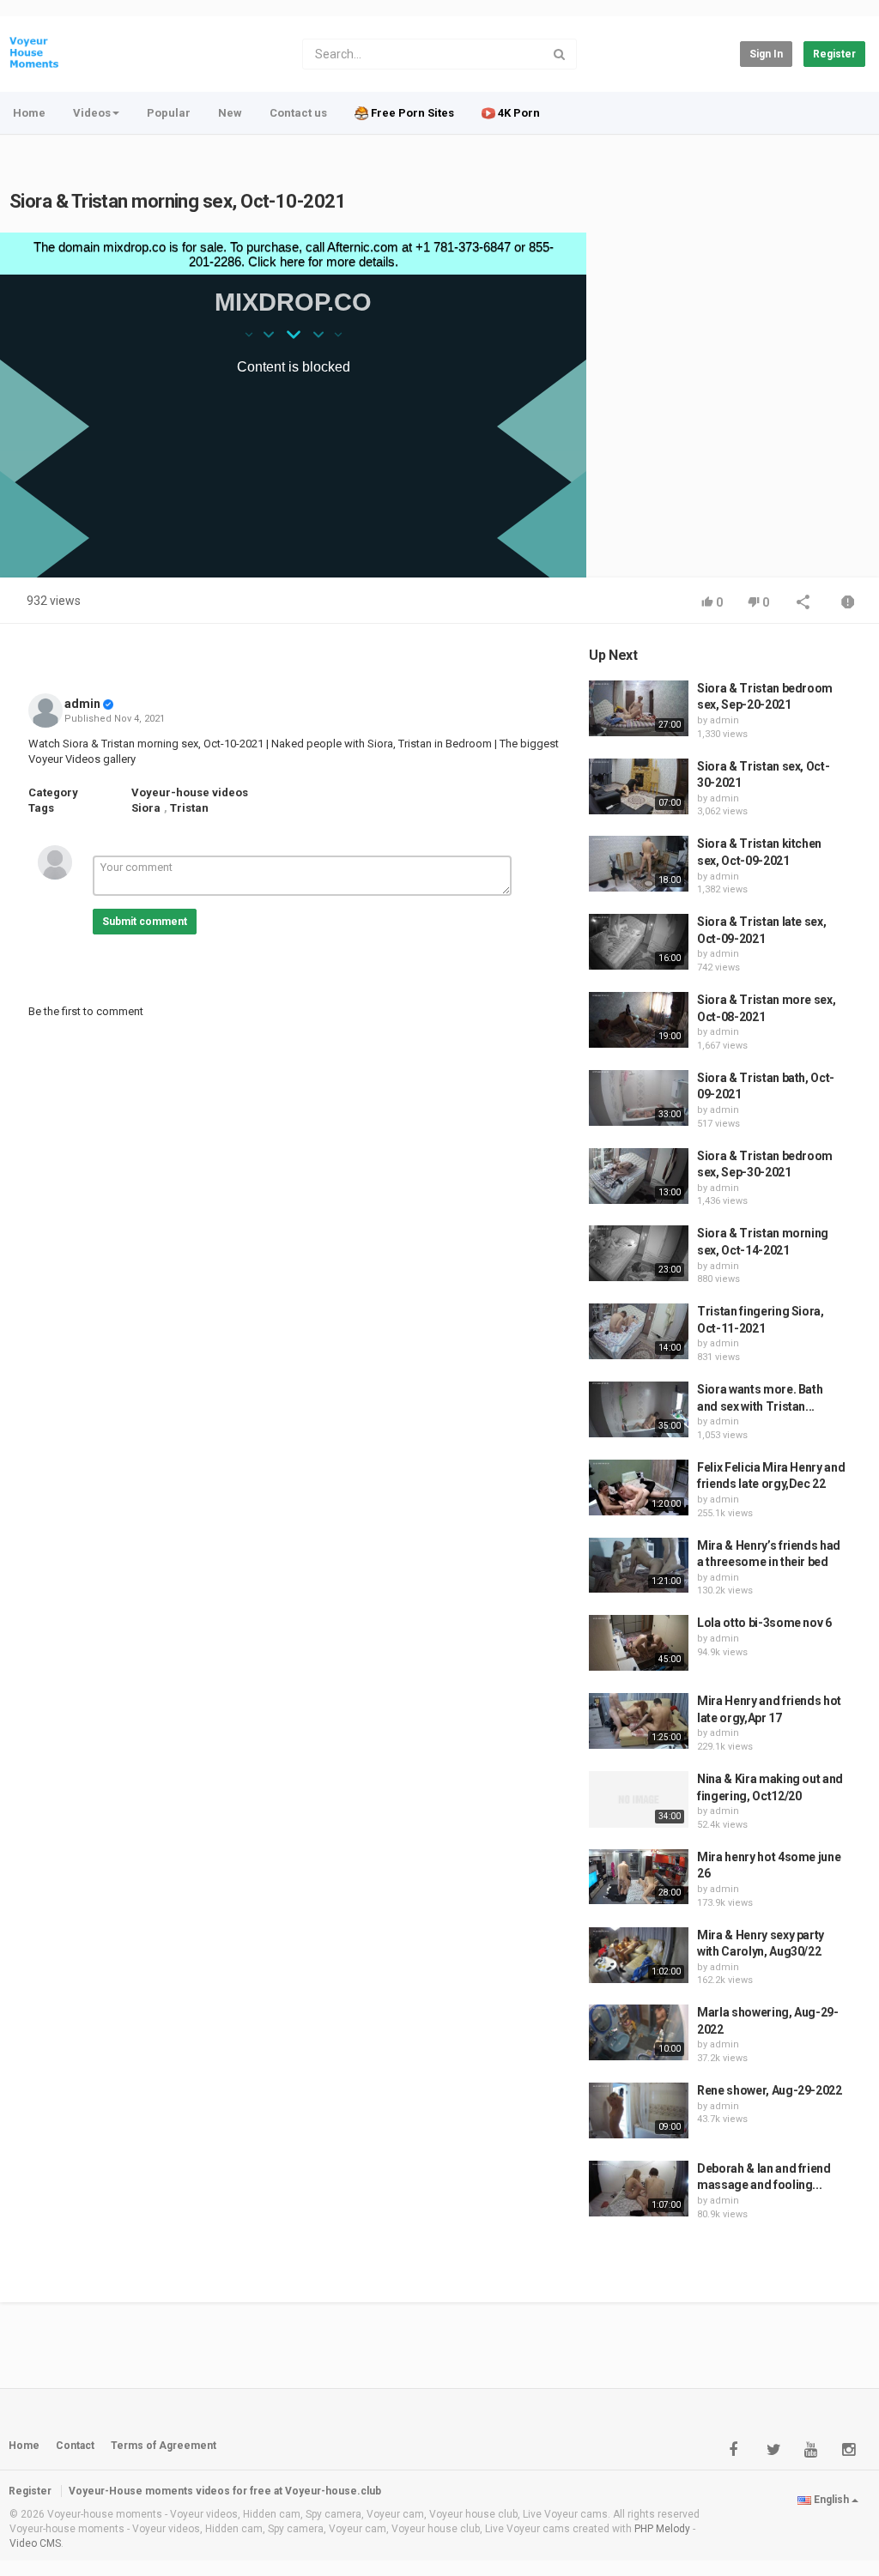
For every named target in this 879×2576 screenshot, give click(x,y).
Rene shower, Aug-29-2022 (770, 2090)
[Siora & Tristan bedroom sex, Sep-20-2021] (639, 708)
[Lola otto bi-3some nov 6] (639, 1642)
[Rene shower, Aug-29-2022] (639, 2110)
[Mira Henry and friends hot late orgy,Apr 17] (639, 1721)
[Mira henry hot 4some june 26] (639, 1877)
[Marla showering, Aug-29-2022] (639, 2032)
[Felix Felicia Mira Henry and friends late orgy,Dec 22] (639, 1488)
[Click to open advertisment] (293, 405)
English (831, 2500)
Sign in (766, 54)
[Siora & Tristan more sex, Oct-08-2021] (639, 1020)
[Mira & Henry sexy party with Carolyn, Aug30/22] (639, 1955)
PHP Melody (662, 2529)
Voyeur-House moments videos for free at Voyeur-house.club (225, 2491)
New (230, 113)
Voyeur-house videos (190, 792)
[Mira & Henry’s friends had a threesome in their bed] (639, 1566)
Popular (169, 113)
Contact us (298, 113)
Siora (146, 808)
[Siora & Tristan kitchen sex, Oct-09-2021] (639, 864)
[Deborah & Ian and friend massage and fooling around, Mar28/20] (639, 2189)
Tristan (189, 808)
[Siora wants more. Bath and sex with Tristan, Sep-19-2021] (639, 1409)
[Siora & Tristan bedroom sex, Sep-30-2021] (639, 1176)
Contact (75, 2446)
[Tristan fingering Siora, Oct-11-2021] (639, 1331)
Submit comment (145, 922)
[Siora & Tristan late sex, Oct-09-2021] (639, 942)
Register (834, 54)
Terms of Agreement (164, 2446)
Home (29, 113)
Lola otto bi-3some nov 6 (764, 1623)
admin (82, 704)
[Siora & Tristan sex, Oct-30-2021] (639, 786)
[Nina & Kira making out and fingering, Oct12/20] (639, 1799)
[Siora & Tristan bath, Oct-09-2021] (639, 1098)
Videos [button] (92, 113)
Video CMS (35, 2543)
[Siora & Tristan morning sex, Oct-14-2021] (639, 1253)
